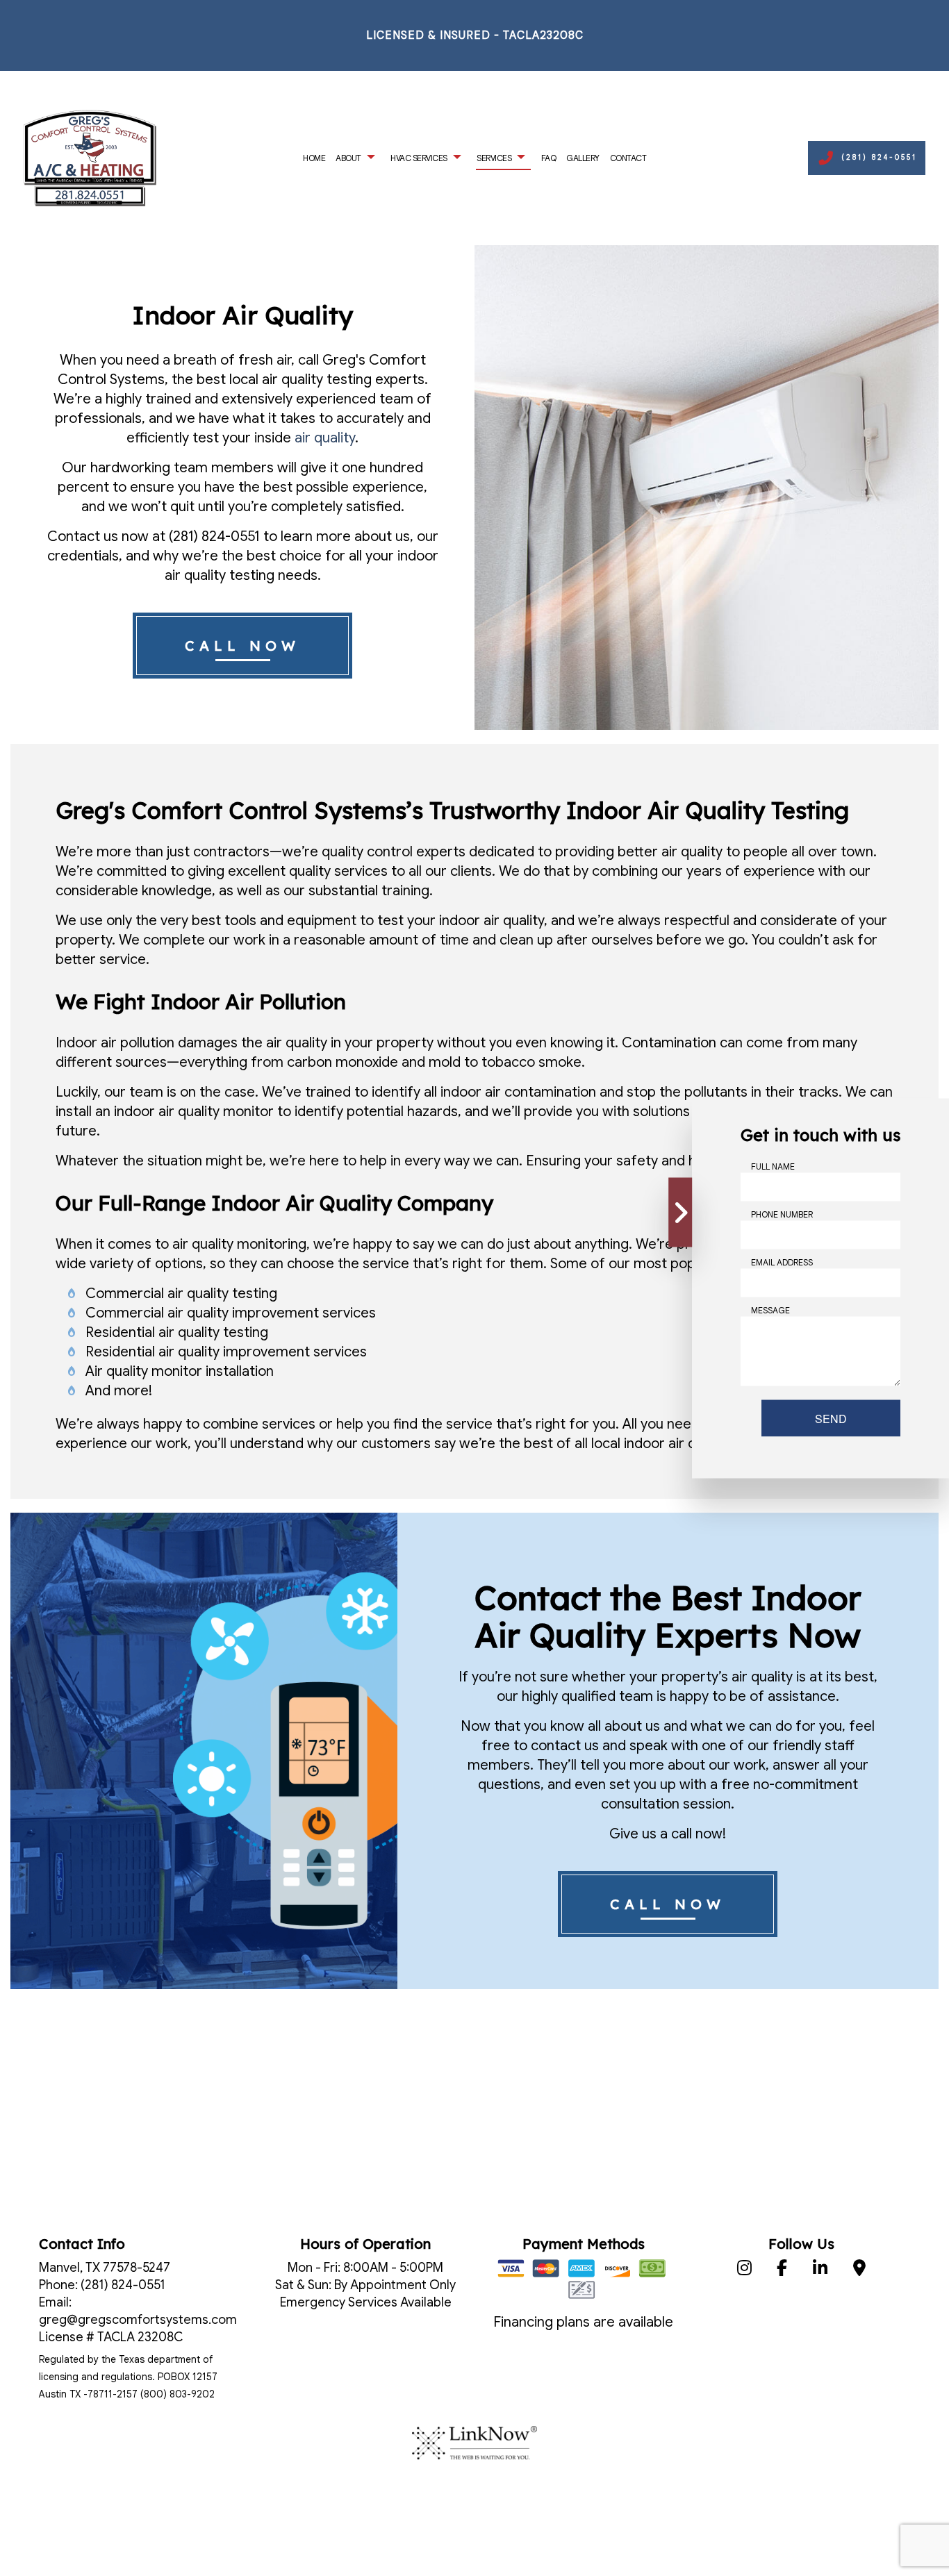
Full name (773, 1166)
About (348, 158)
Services (494, 158)
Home (314, 158)
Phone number (782, 1214)
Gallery (583, 158)
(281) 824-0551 (879, 157)
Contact (628, 158)
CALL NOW (242, 646)
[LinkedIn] (820, 2270)
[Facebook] (782, 2270)
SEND (831, 1418)
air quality (325, 438)
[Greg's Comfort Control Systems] (90, 157)
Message (770, 1310)
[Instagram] (744, 2270)
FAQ (549, 158)
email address (782, 1262)
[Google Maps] (860, 2270)
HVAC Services (419, 158)
